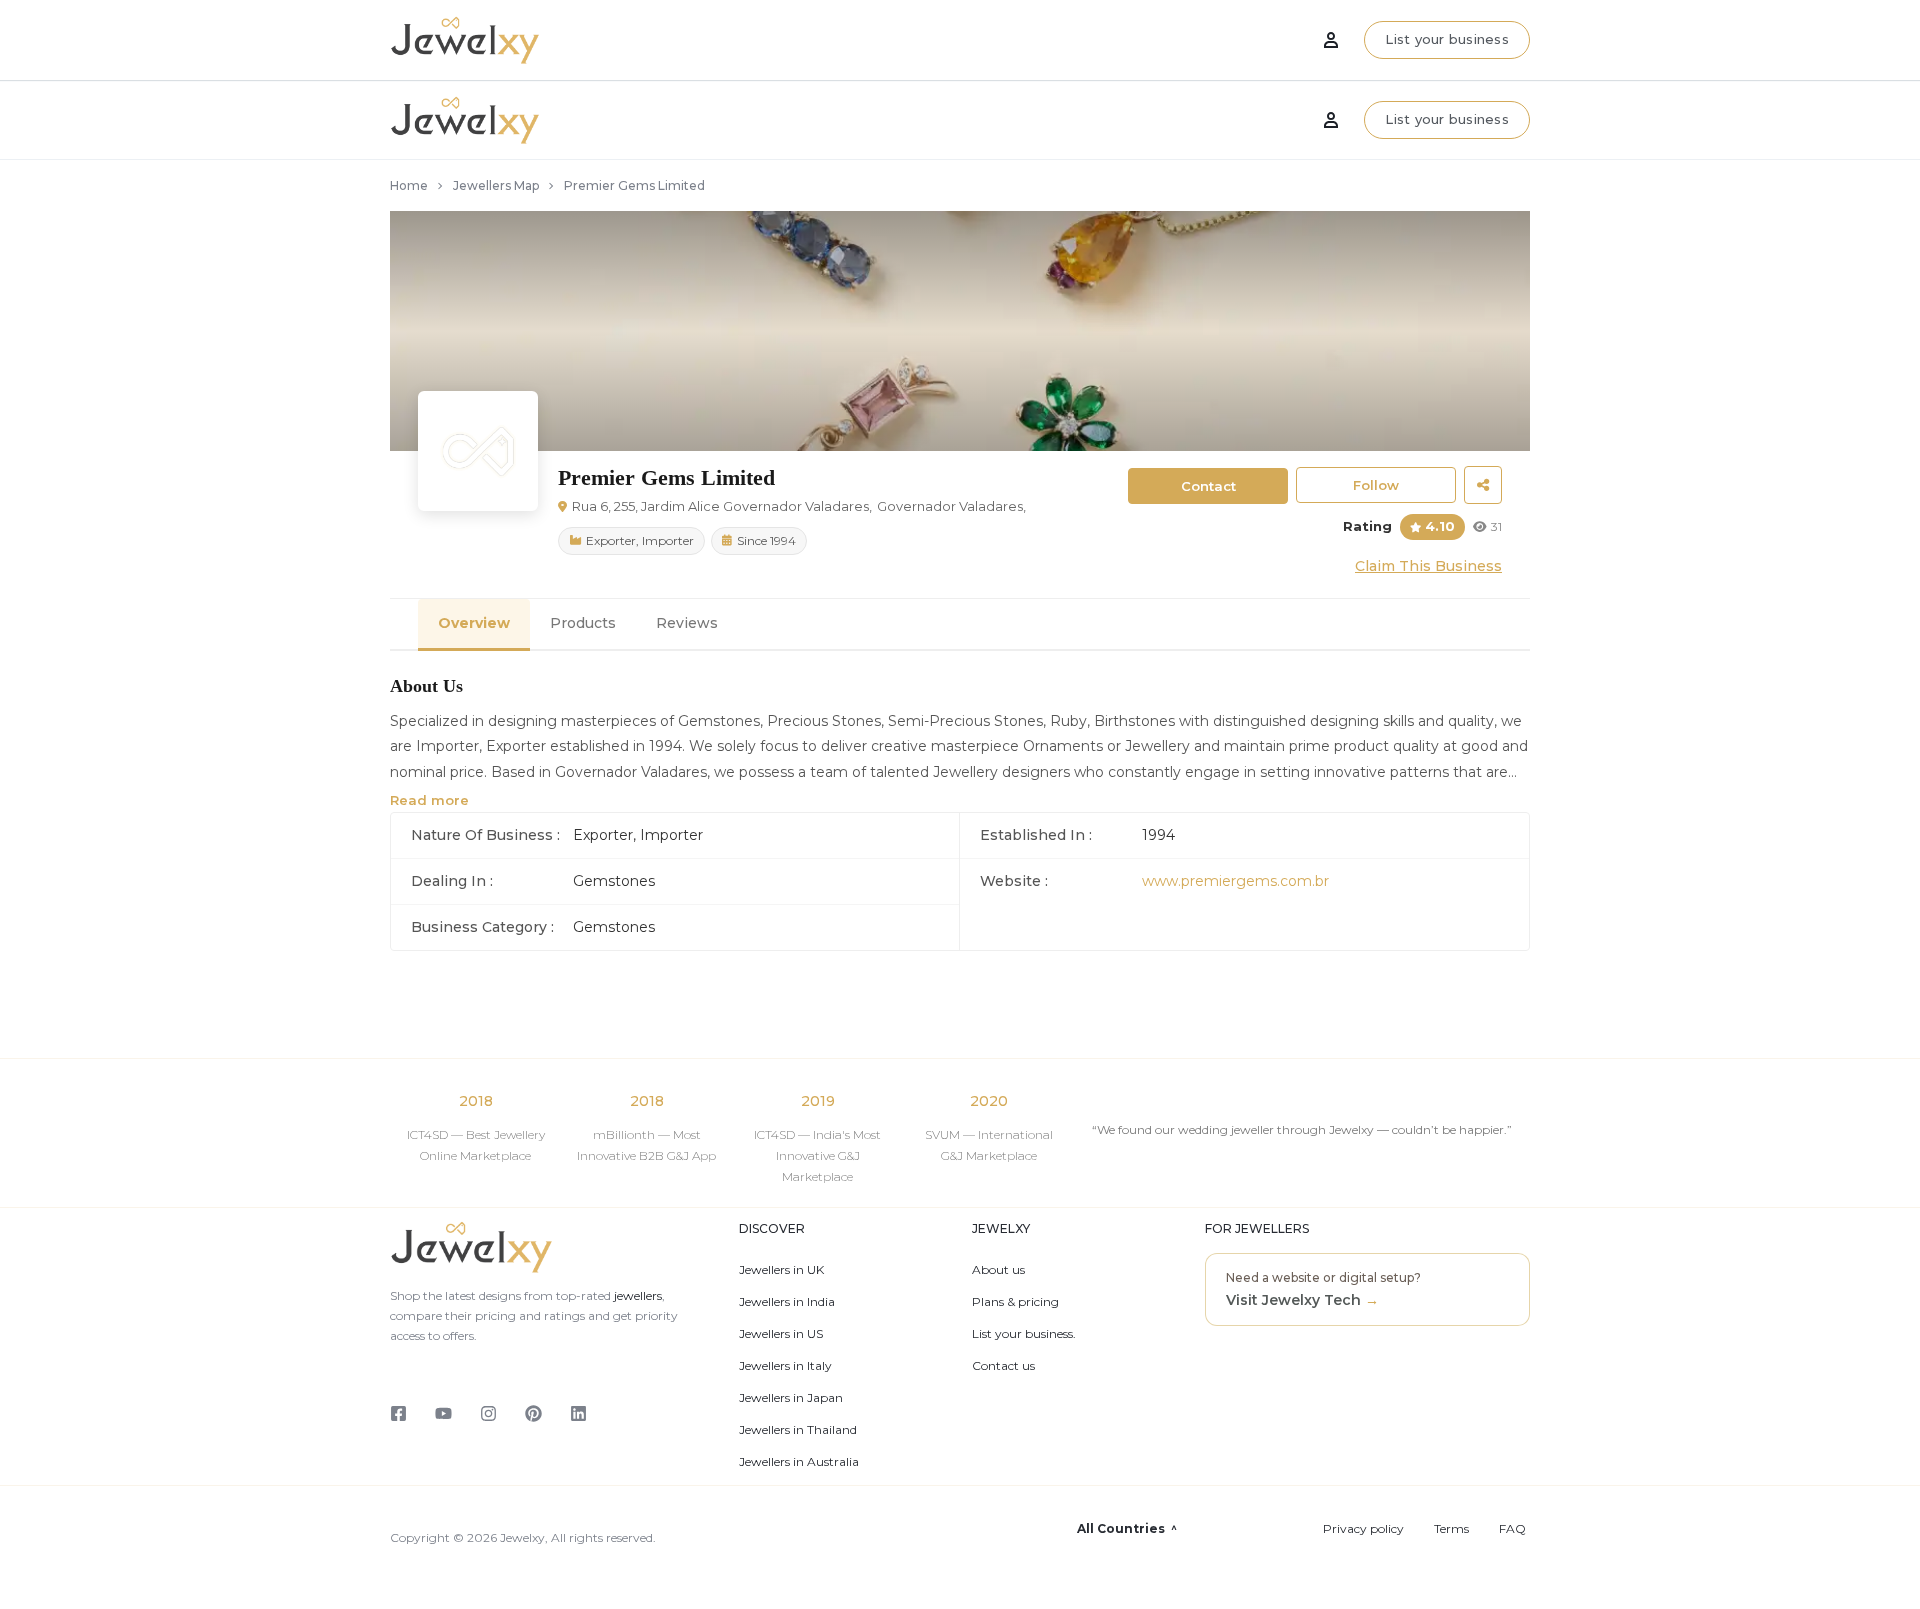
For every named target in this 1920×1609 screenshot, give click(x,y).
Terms (1451, 1529)
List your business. (1024, 1334)
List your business (1447, 119)
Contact (1208, 486)
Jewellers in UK (781, 1270)
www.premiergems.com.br (1235, 881)
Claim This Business (1428, 566)
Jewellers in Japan (791, 1398)
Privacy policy (1363, 1529)
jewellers (636, 1295)
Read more (429, 800)
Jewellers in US (781, 1334)
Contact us (1003, 1366)
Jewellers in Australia (799, 1462)
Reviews (687, 623)
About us (998, 1270)
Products (583, 623)
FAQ (1512, 1529)
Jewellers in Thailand (798, 1430)
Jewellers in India (787, 1302)
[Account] (1331, 120)
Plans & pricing (1015, 1302)
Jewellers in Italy (785, 1366)
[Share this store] (1483, 485)
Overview (474, 623)
